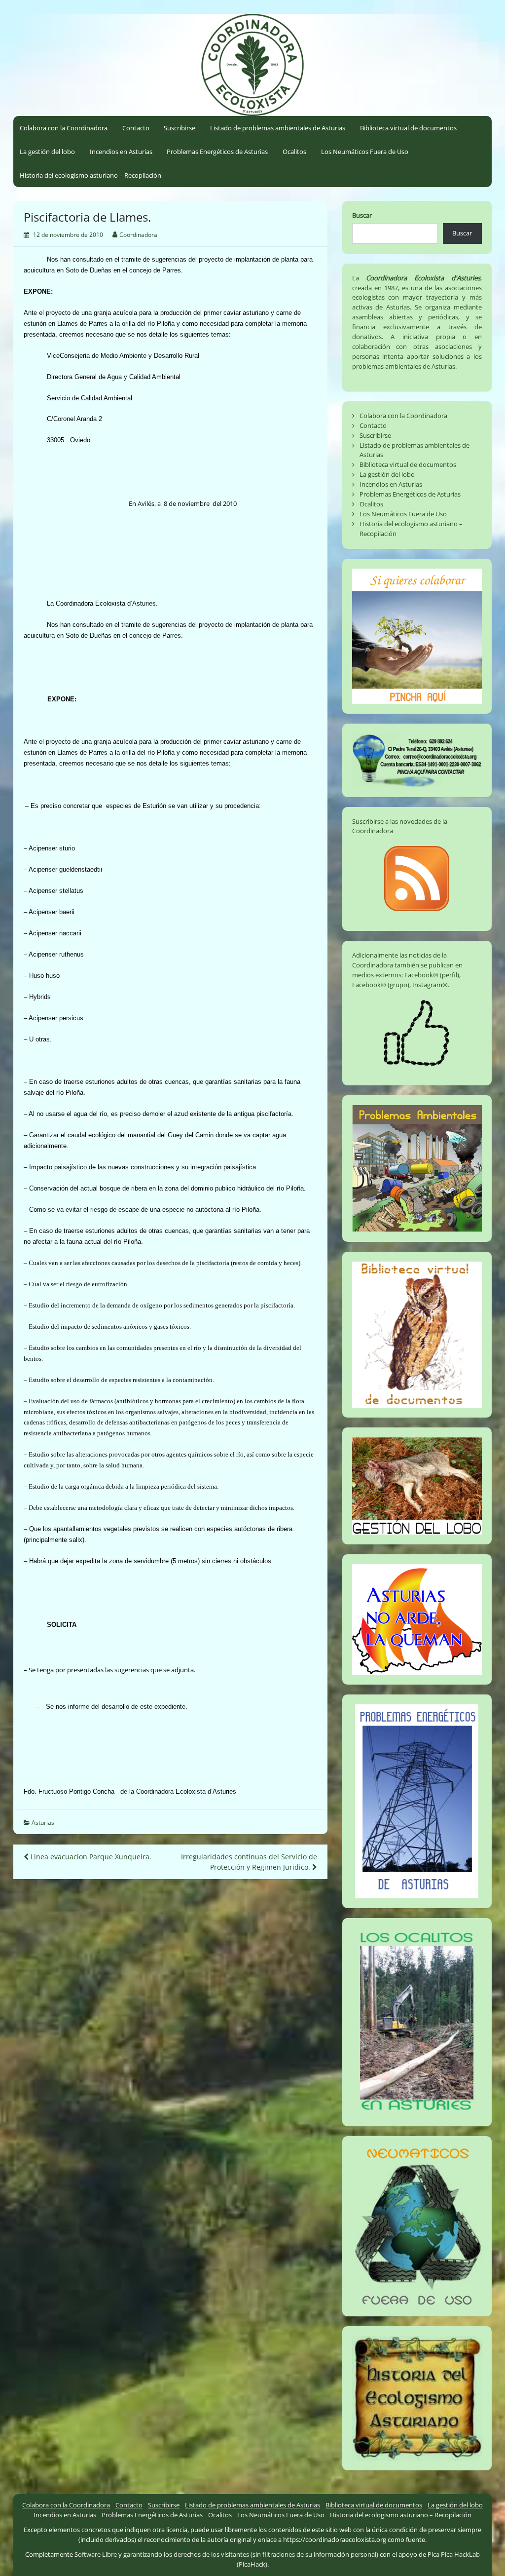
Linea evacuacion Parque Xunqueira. (90, 1857)
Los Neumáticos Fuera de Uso (365, 152)
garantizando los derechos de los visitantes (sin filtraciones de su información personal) (251, 2554)
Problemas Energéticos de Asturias (217, 152)
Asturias (43, 1823)
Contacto (136, 128)
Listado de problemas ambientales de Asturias (278, 128)
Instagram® (430, 985)
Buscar (362, 215)
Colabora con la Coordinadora (64, 128)
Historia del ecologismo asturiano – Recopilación (90, 175)
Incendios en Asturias (121, 152)
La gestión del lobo (47, 152)
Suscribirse (180, 128)
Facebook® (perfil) (432, 975)
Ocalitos (294, 152)
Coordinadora (138, 235)
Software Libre (96, 2554)
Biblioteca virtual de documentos (408, 128)
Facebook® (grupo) (381, 985)
